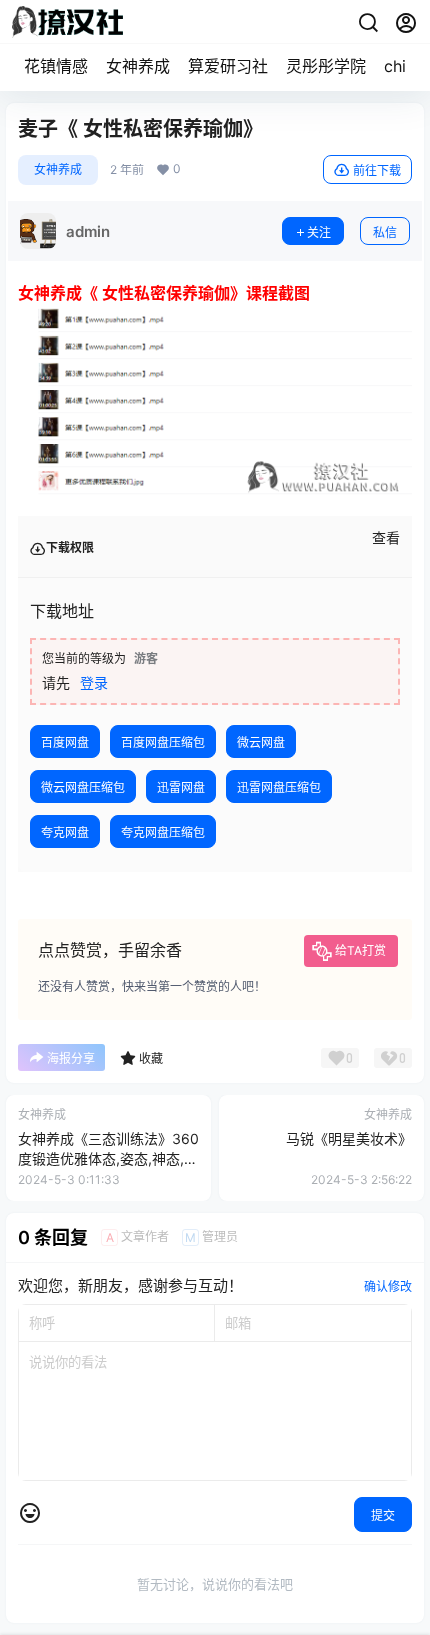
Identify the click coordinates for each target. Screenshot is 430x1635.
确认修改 (388, 1286)
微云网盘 (261, 742)
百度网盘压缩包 (163, 742)
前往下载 (377, 170)
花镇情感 (56, 66)
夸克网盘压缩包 (163, 832)
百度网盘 (65, 742)
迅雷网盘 (181, 787)
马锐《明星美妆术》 (349, 1138)
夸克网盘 (65, 832)
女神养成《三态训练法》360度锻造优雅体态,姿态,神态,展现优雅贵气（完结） (108, 1158)
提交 (383, 1515)
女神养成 (138, 66)
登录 (94, 682)
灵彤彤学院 (326, 66)
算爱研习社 (228, 66)
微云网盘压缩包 (83, 787)
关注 (319, 232)
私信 (385, 232)
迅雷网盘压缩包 (279, 787)
